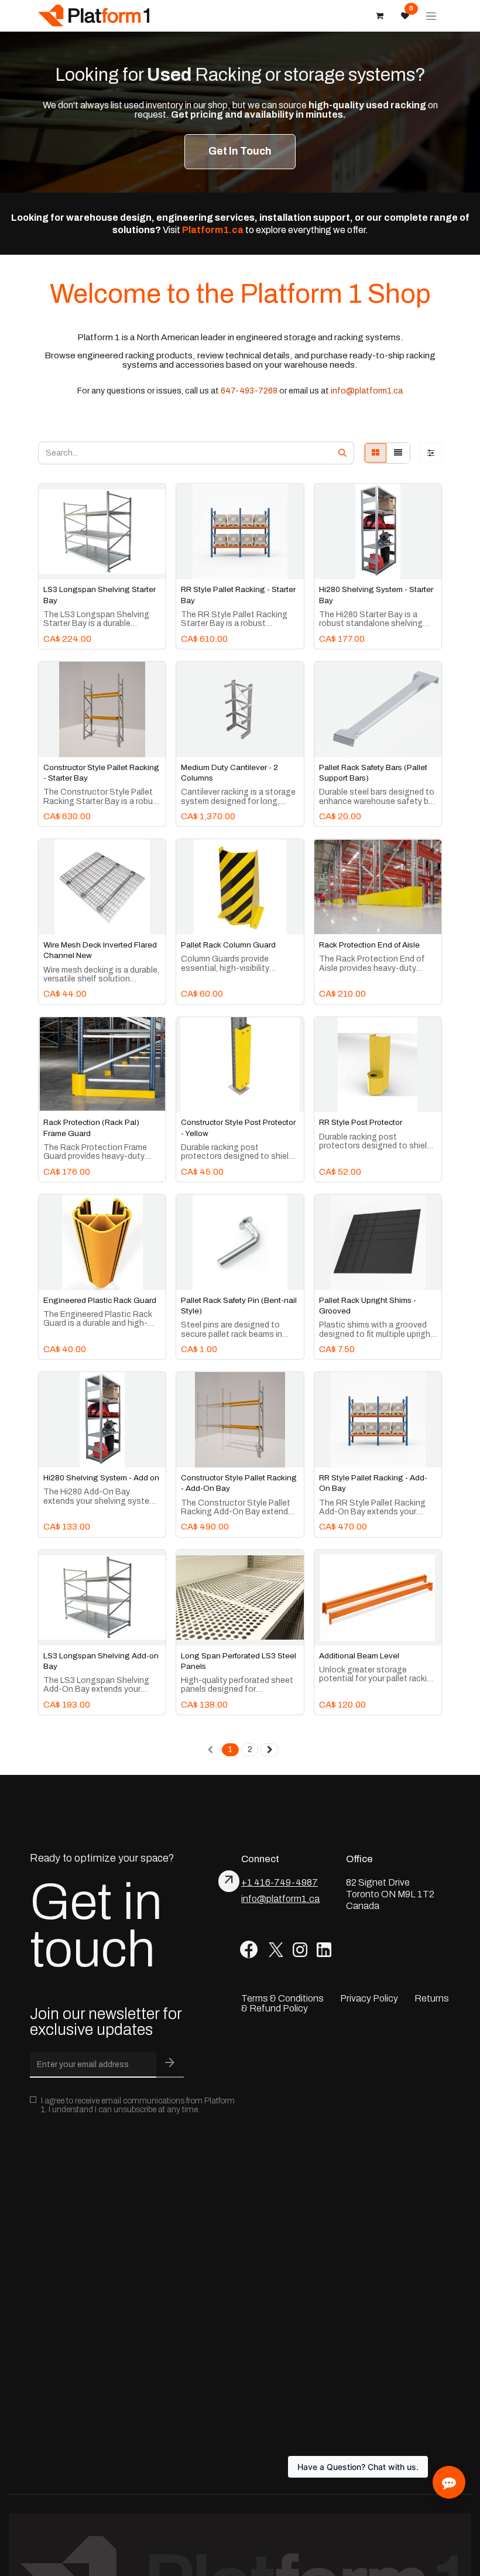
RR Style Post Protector (361, 1122)
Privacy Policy (369, 1998)
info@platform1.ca (367, 391)
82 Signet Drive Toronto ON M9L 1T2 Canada (390, 1894)
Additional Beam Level (359, 1656)
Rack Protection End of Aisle (369, 945)
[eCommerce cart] (379, 16)
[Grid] (376, 453)
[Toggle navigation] (431, 16)
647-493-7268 (249, 391)
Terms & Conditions (282, 1998)
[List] (398, 453)
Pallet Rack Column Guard (228, 945)
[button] (56, 564)
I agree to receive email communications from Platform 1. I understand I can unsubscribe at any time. (138, 2105)
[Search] (342, 453)
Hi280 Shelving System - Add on (101, 1478)
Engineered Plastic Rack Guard (100, 1300)
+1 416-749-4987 (280, 1882)
